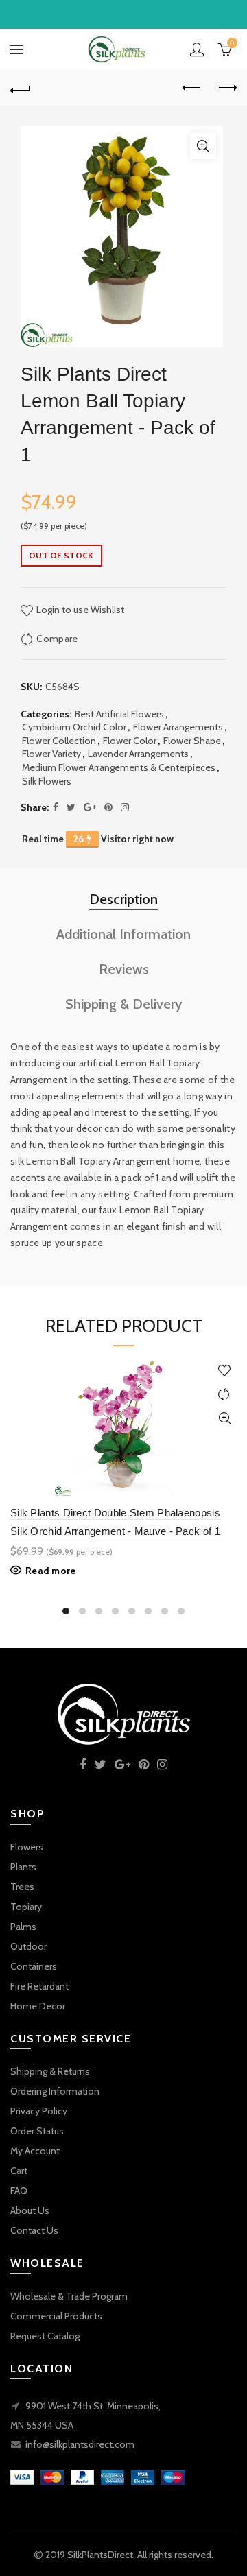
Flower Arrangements (178, 727)
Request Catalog (45, 2336)
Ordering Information (55, 2091)
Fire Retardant (39, 1986)
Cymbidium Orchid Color (74, 727)
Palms (23, 1927)
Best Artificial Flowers (119, 714)
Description (123, 899)
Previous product (192, 88)
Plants (23, 1867)
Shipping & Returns (50, 2071)
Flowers (27, 1847)
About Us (30, 2210)
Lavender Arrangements (138, 754)
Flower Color (130, 741)
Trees (22, 1887)
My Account (35, 2151)
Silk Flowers (47, 781)
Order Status (37, 2131)
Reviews (124, 969)
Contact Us (34, 2230)
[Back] (21, 88)
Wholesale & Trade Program (69, 2296)
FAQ (19, 2191)
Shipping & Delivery (124, 1004)
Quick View (225, 1419)
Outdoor (28, 1946)
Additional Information (123, 934)
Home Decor (38, 2006)
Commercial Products (56, 2316)
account (197, 49)
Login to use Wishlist (79, 610)
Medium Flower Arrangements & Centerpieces (119, 767)
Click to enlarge (203, 146)
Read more (51, 1571)
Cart (19, 2171)
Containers (34, 1966)
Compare (57, 639)
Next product (226, 88)
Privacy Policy (39, 2111)
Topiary (26, 1907)
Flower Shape (192, 741)
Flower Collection (59, 741)
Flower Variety (51, 754)
